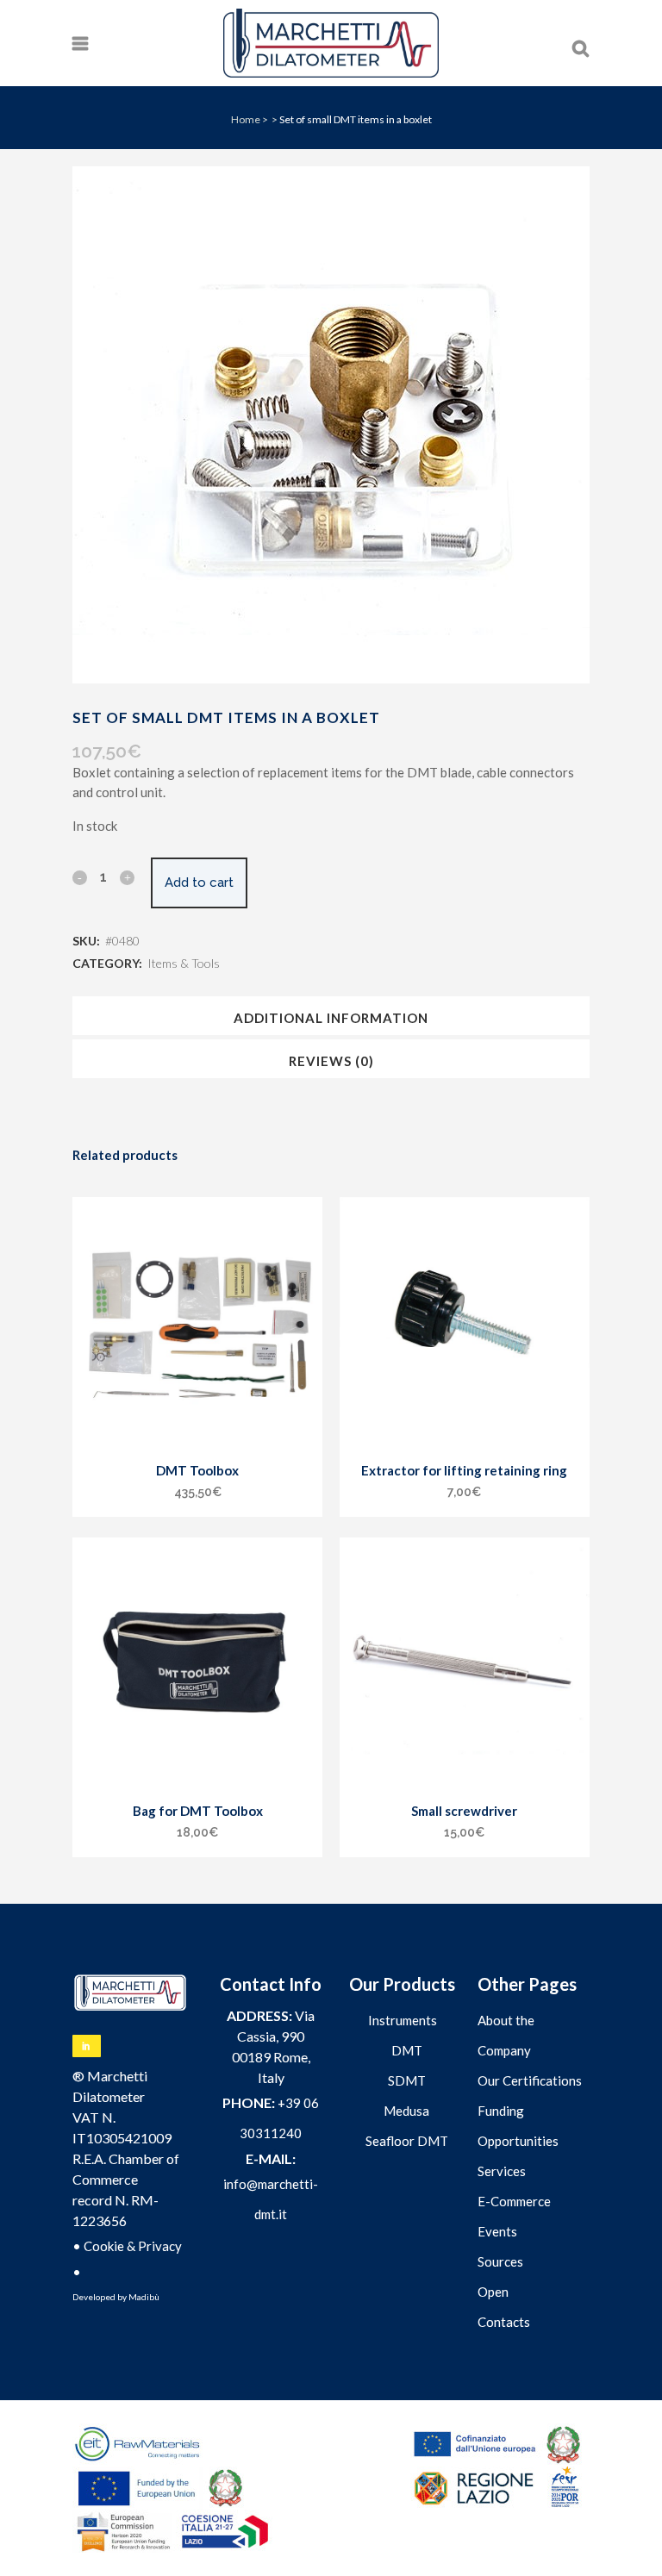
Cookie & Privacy (133, 2246)
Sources (500, 2261)
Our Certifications (530, 2080)
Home (246, 119)
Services (502, 2171)
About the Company (506, 2035)
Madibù (144, 2297)
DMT (407, 2050)
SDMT (407, 2080)
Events (497, 2231)
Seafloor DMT (407, 2141)
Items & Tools (184, 963)
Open (493, 2292)
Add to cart (199, 883)
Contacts (504, 2322)
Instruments (403, 2020)
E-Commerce (514, 2201)
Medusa (406, 2111)
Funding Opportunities (518, 2126)
